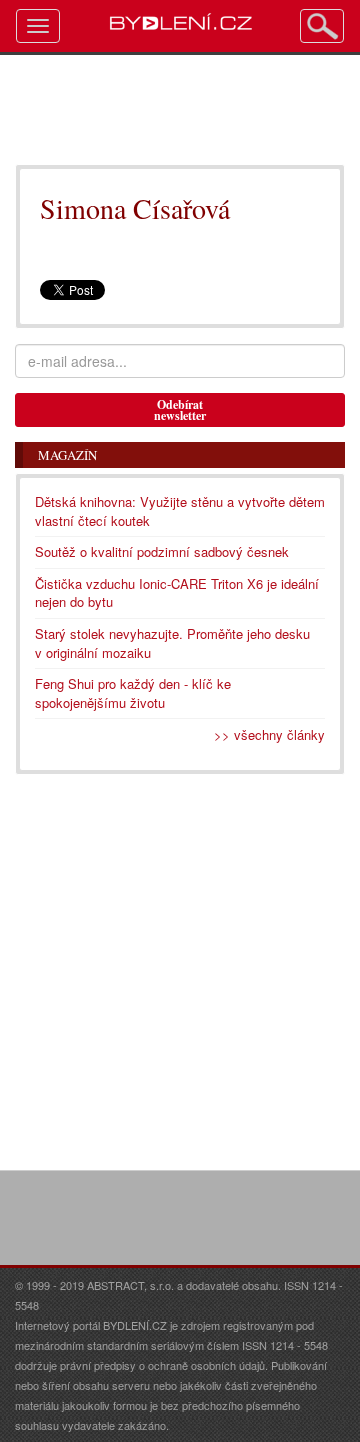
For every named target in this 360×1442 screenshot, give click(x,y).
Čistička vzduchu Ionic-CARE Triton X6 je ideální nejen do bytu (177, 593)
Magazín (67, 455)
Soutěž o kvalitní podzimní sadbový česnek (162, 551)
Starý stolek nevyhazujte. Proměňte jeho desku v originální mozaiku (172, 643)
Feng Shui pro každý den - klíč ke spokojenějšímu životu (133, 693)
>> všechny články (269, 734)
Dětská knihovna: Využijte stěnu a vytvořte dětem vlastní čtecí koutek (180, 511)
